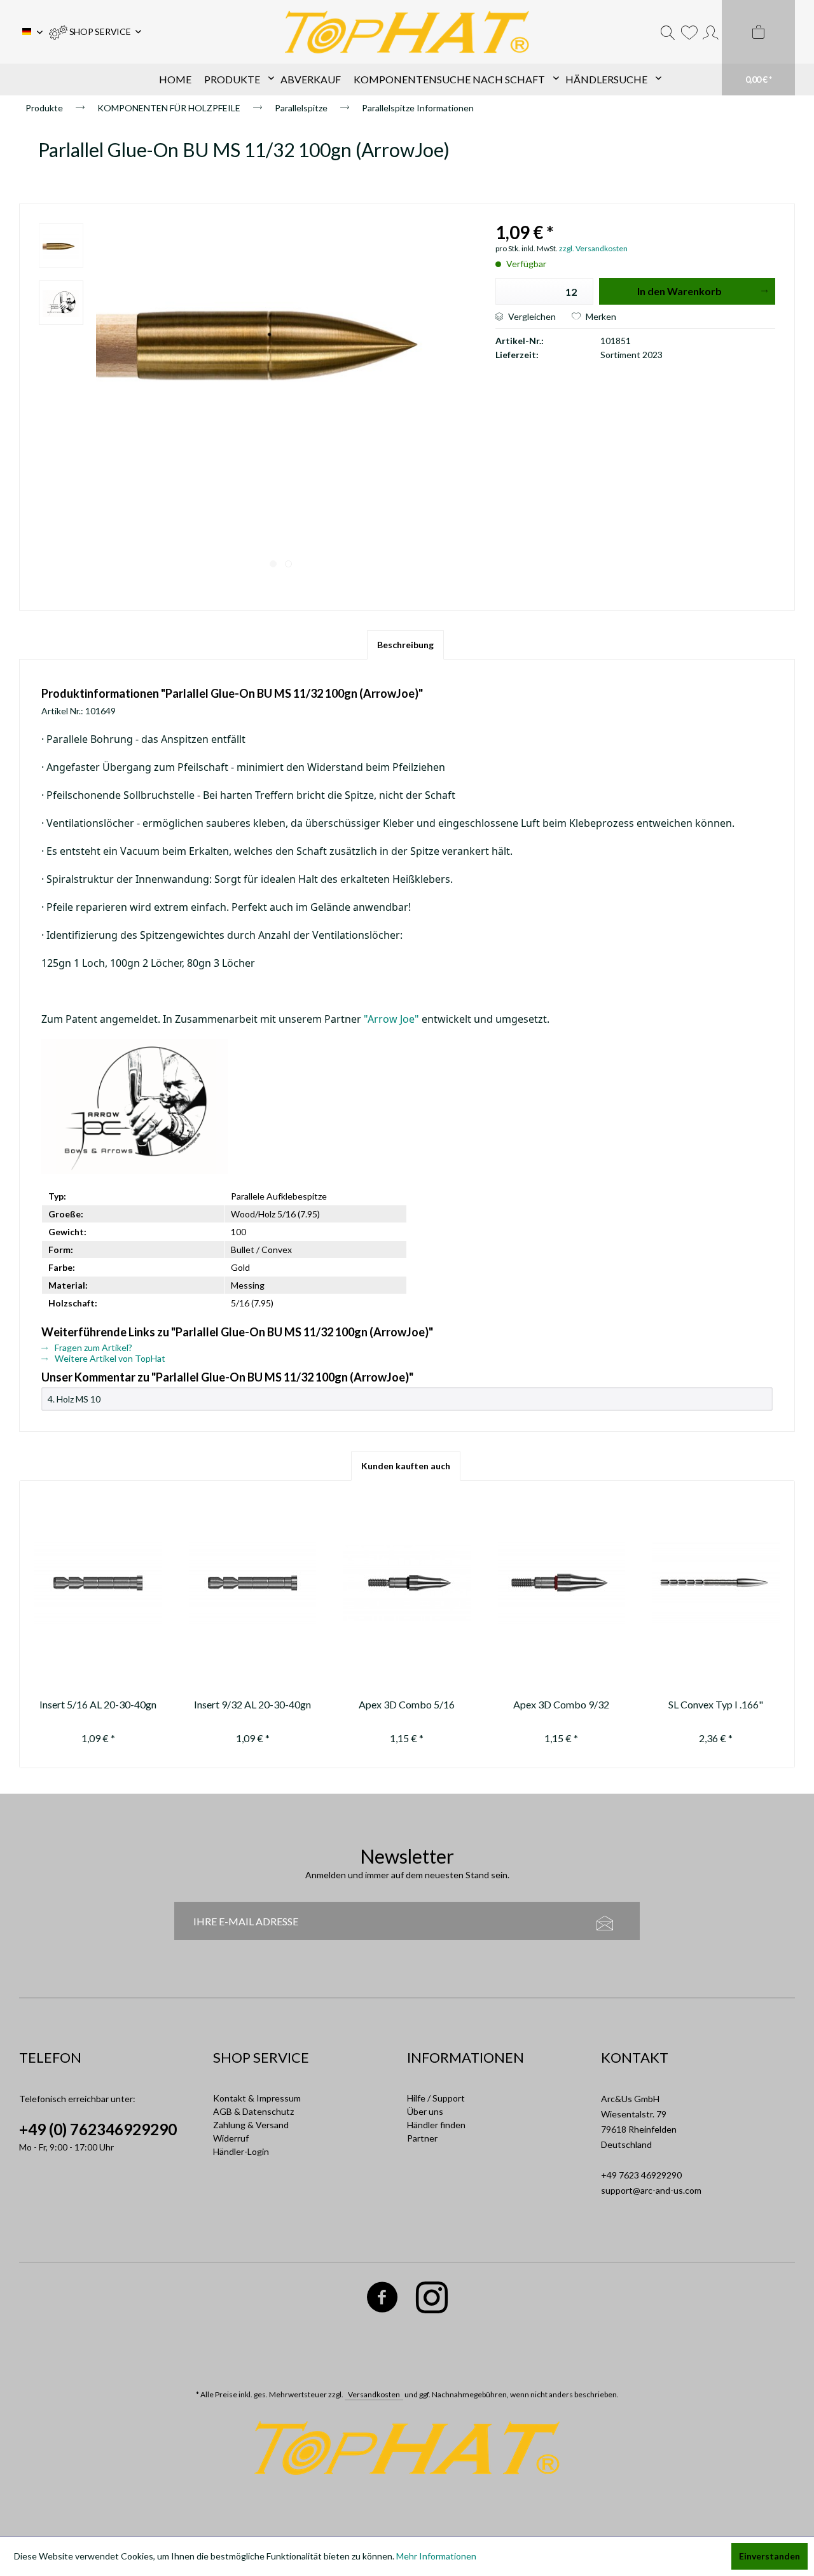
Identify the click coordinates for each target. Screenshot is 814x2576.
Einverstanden (769, 2556)
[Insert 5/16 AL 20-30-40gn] (98, 1583)
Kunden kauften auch (406, 1466)
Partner (422, 2138)
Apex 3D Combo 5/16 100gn (407, 1706)
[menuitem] (95, 32)
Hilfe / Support (436, 2098)
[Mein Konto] (711, 32)
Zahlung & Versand (251, 2125)
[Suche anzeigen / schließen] (668, 32)
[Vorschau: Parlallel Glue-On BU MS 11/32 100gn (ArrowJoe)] (61, 246)
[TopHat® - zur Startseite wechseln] (407, 32)
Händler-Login (241, 2151)
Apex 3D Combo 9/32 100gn (561, 1706)
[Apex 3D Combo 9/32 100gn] (561, 1583)
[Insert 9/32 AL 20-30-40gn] (253, 1583)
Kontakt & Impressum (257, 2098)
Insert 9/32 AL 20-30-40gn (252, 1704)
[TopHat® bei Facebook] (383, 2300)
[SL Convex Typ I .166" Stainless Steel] (716, 1583)
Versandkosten (374, 2394)
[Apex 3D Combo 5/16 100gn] (407, 1583)
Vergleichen (531, 316)
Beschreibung (405, 645)
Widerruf (231, 2138)
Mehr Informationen (436, 2556)
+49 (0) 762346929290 (98, 2129)
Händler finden (436, 2125)
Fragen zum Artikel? (93, 1347)
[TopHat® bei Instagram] (432, 2300)
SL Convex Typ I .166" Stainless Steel (716, 1706)
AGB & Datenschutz (253, 2111)
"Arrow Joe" (391, 1019)
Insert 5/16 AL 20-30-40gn (98, 1704)
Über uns (425, 2111)
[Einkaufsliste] (689, 32)
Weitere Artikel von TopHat (109, 1358)
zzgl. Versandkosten (593, 248)
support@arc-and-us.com (651, 2190)
